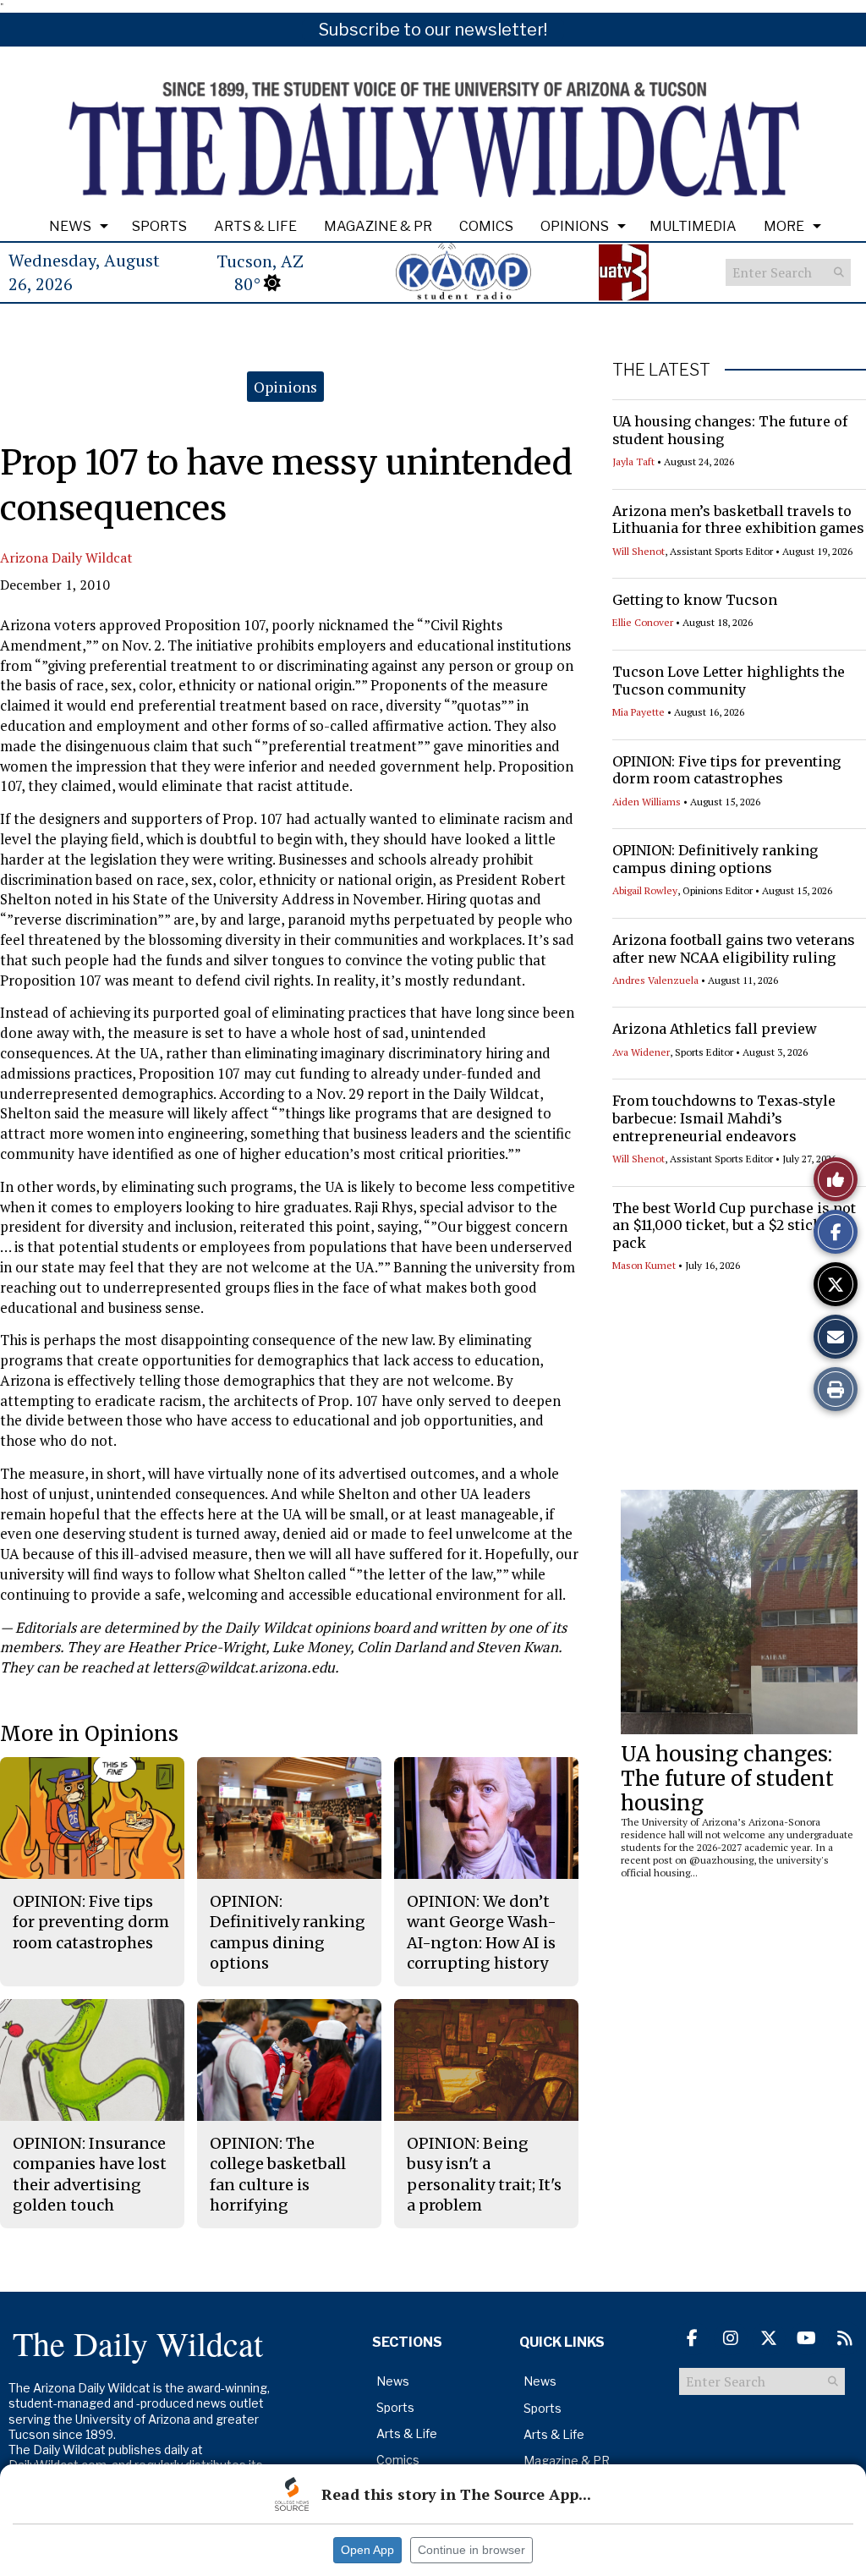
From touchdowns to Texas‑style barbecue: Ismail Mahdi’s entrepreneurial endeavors (724, 1118)
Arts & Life (255, 226)
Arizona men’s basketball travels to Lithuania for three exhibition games (738, 520)
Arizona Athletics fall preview (715, 1029)
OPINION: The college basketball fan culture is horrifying (278, 2174)
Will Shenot (639, 551)
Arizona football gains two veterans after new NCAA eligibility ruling (734, 949)
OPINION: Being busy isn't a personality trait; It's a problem (484, 2174)
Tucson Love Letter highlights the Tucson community (729, 681)
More (784, 226)
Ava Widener (641, 1052)
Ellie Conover (643, 622)
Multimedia (693, 226)
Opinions (575, 226)
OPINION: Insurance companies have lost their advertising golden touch (90, 2174)
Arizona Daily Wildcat (66, 557)
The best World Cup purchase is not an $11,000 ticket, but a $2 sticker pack (734, 1226)
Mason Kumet (644, 1265)
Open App (367, 2550)
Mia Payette (639, 712)
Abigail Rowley (645, 890)
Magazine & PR (378, 226)
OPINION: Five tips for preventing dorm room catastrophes (726, 770)
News (70, 226)
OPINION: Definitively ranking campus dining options (715, 859)
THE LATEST (661, 370)
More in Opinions (89, 1734)
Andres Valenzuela (655, 980)
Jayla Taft (633, 461)
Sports (159, 226)
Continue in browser (471, 2550)
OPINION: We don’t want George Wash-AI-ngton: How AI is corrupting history (482, 1932)
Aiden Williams (647, 802)
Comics (486, 226)
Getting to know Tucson (695, 600)
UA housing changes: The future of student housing (727, 1779)
